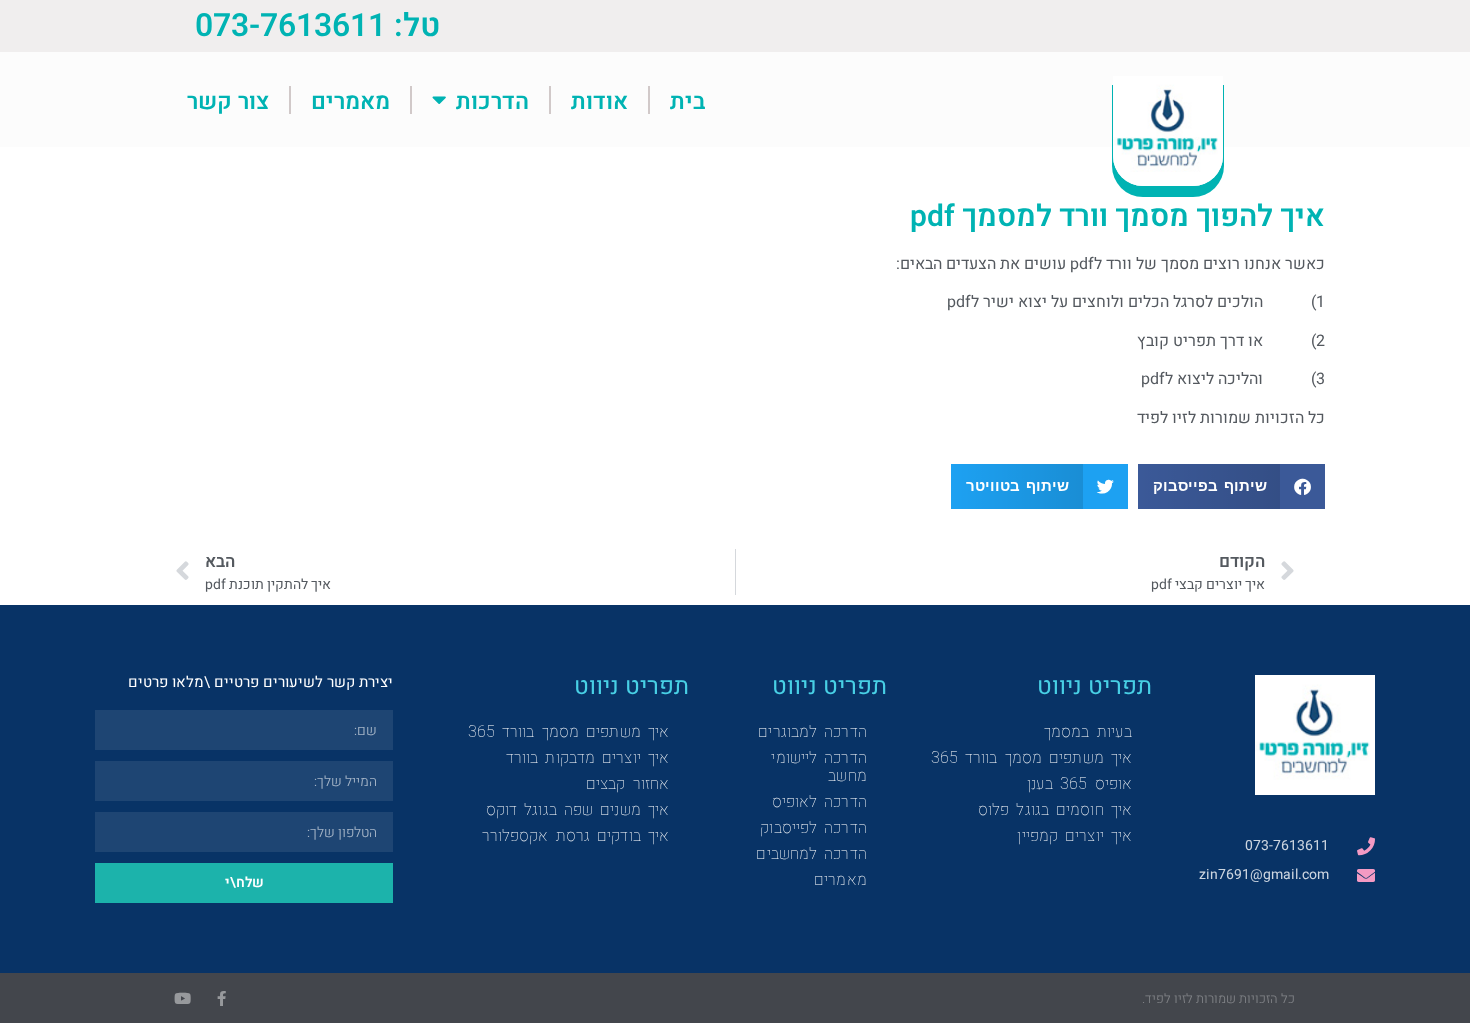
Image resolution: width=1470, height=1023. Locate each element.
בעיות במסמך (1088, 731)
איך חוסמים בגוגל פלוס (1055, 809)
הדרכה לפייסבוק (813, 827)
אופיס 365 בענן (1079, 783)
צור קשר (228, 100)
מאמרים (350, 100)
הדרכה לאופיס (819, 801)
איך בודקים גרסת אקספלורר (575, 835)
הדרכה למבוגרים (812, 731)
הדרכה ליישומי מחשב (818, 766)
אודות (599, 100)
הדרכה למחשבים (811, 853)
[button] (1232, 486)
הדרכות (492, 100)
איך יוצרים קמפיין (1074, 835)
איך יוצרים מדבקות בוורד (587, 757)
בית (687, 100)
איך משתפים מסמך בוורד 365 (1032, 757)
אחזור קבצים (627, 783)
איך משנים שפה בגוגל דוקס (577, 809)
